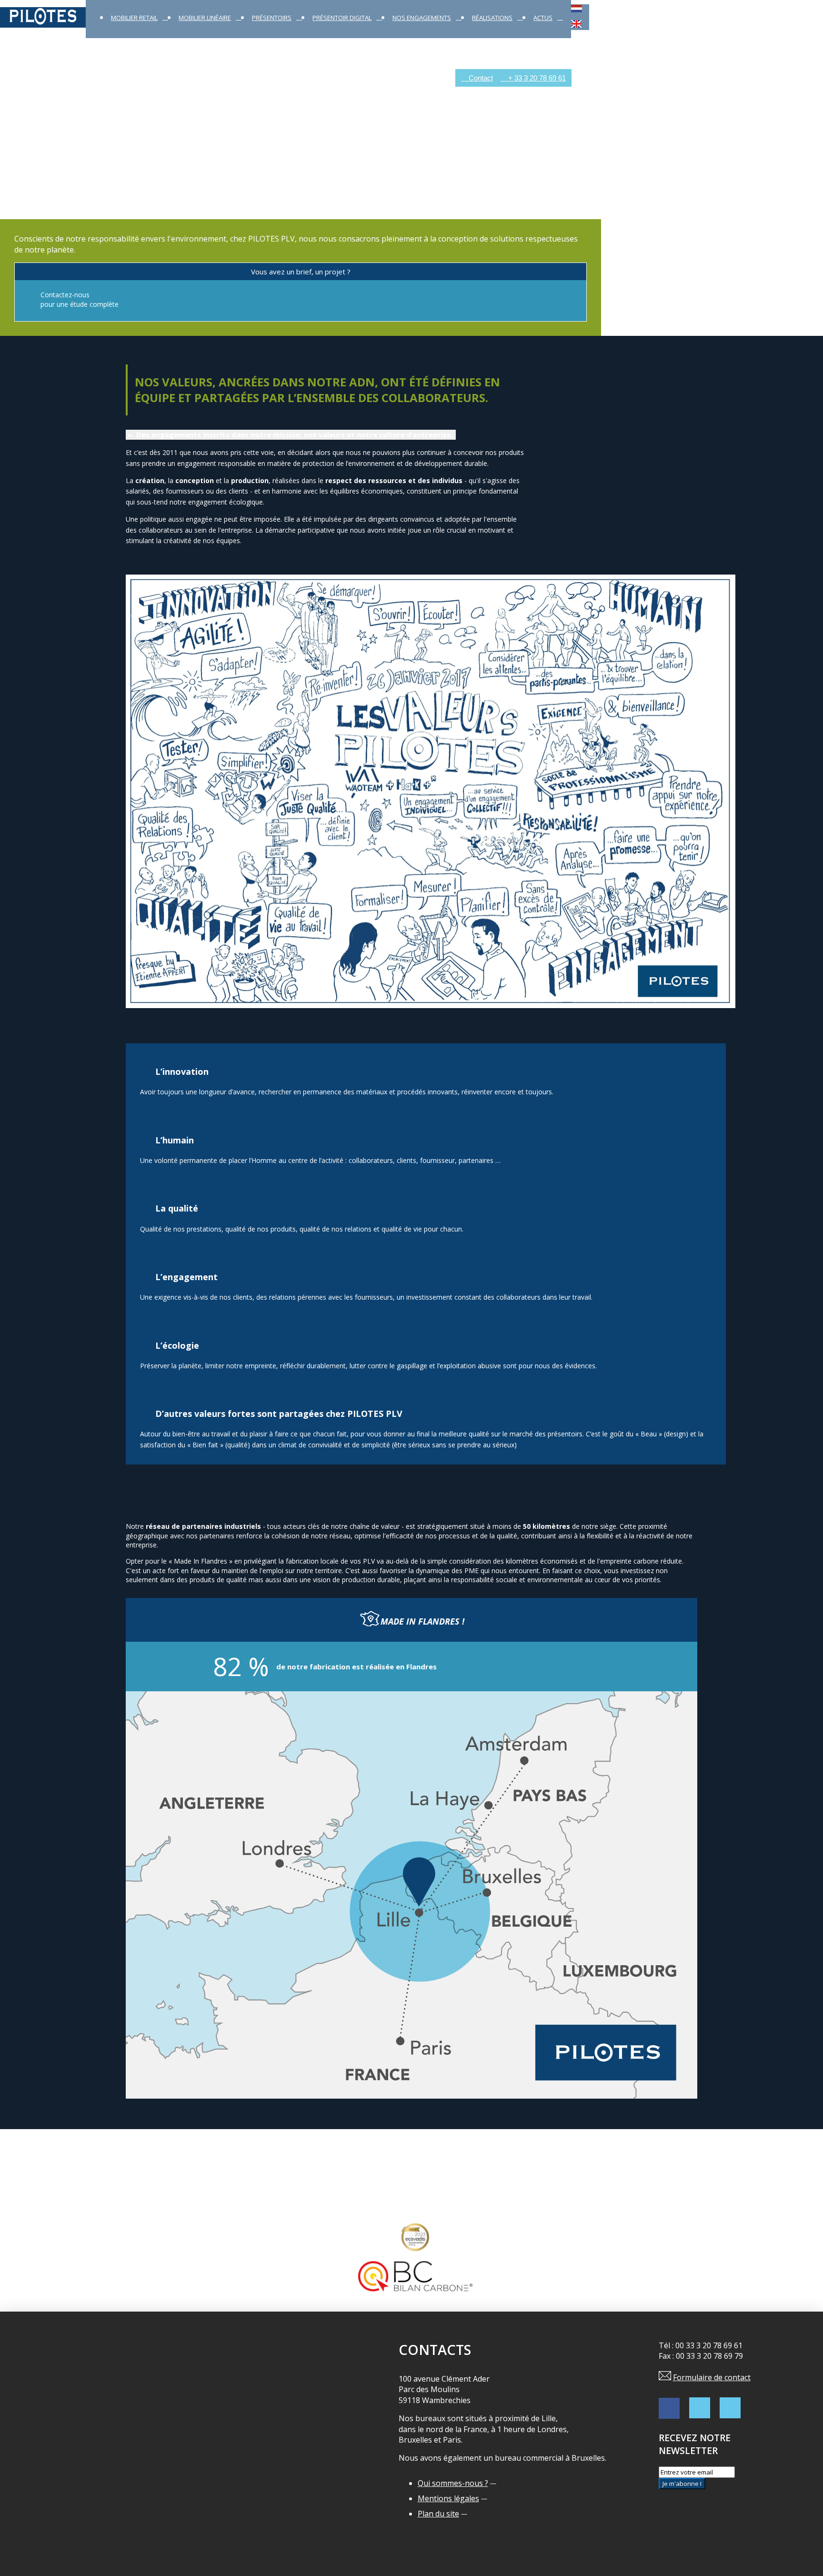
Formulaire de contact (712, 2377)
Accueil (12, 78)
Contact (480, 78)
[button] (291, 435)
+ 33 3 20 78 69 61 (536, 78)
